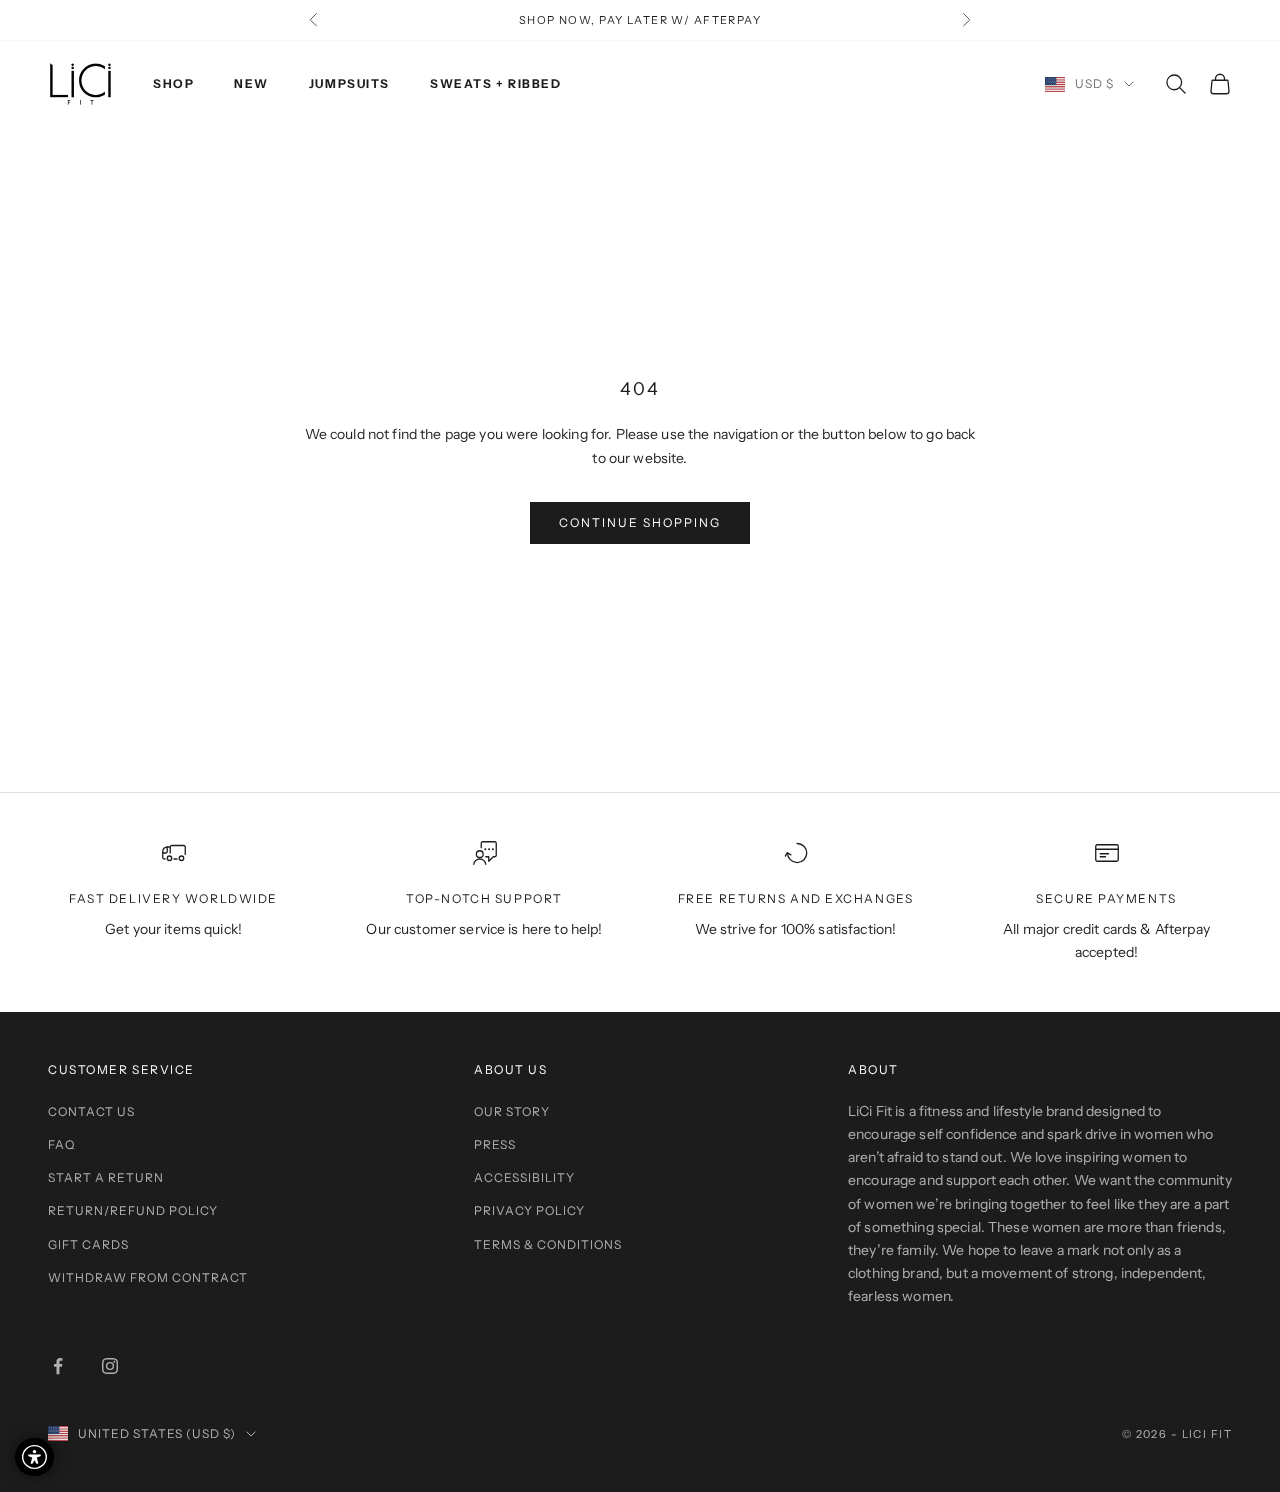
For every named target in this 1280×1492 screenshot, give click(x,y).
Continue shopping (640, 522)
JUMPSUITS (349, 83)
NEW (251, 83)
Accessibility (524, 1177)
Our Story (512, 1111)
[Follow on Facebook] (58, 1366)
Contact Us (91, 1111)
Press (495, 1144)
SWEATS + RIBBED (495, 83)
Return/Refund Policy (133, 1210)
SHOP (173, 83)
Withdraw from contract (148, 1277)
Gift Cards (88, 1244)
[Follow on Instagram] (110, 1366)
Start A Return (106, 1177)
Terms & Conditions (548, 1244)
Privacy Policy (529, 1210)
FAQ (61, 1144)
